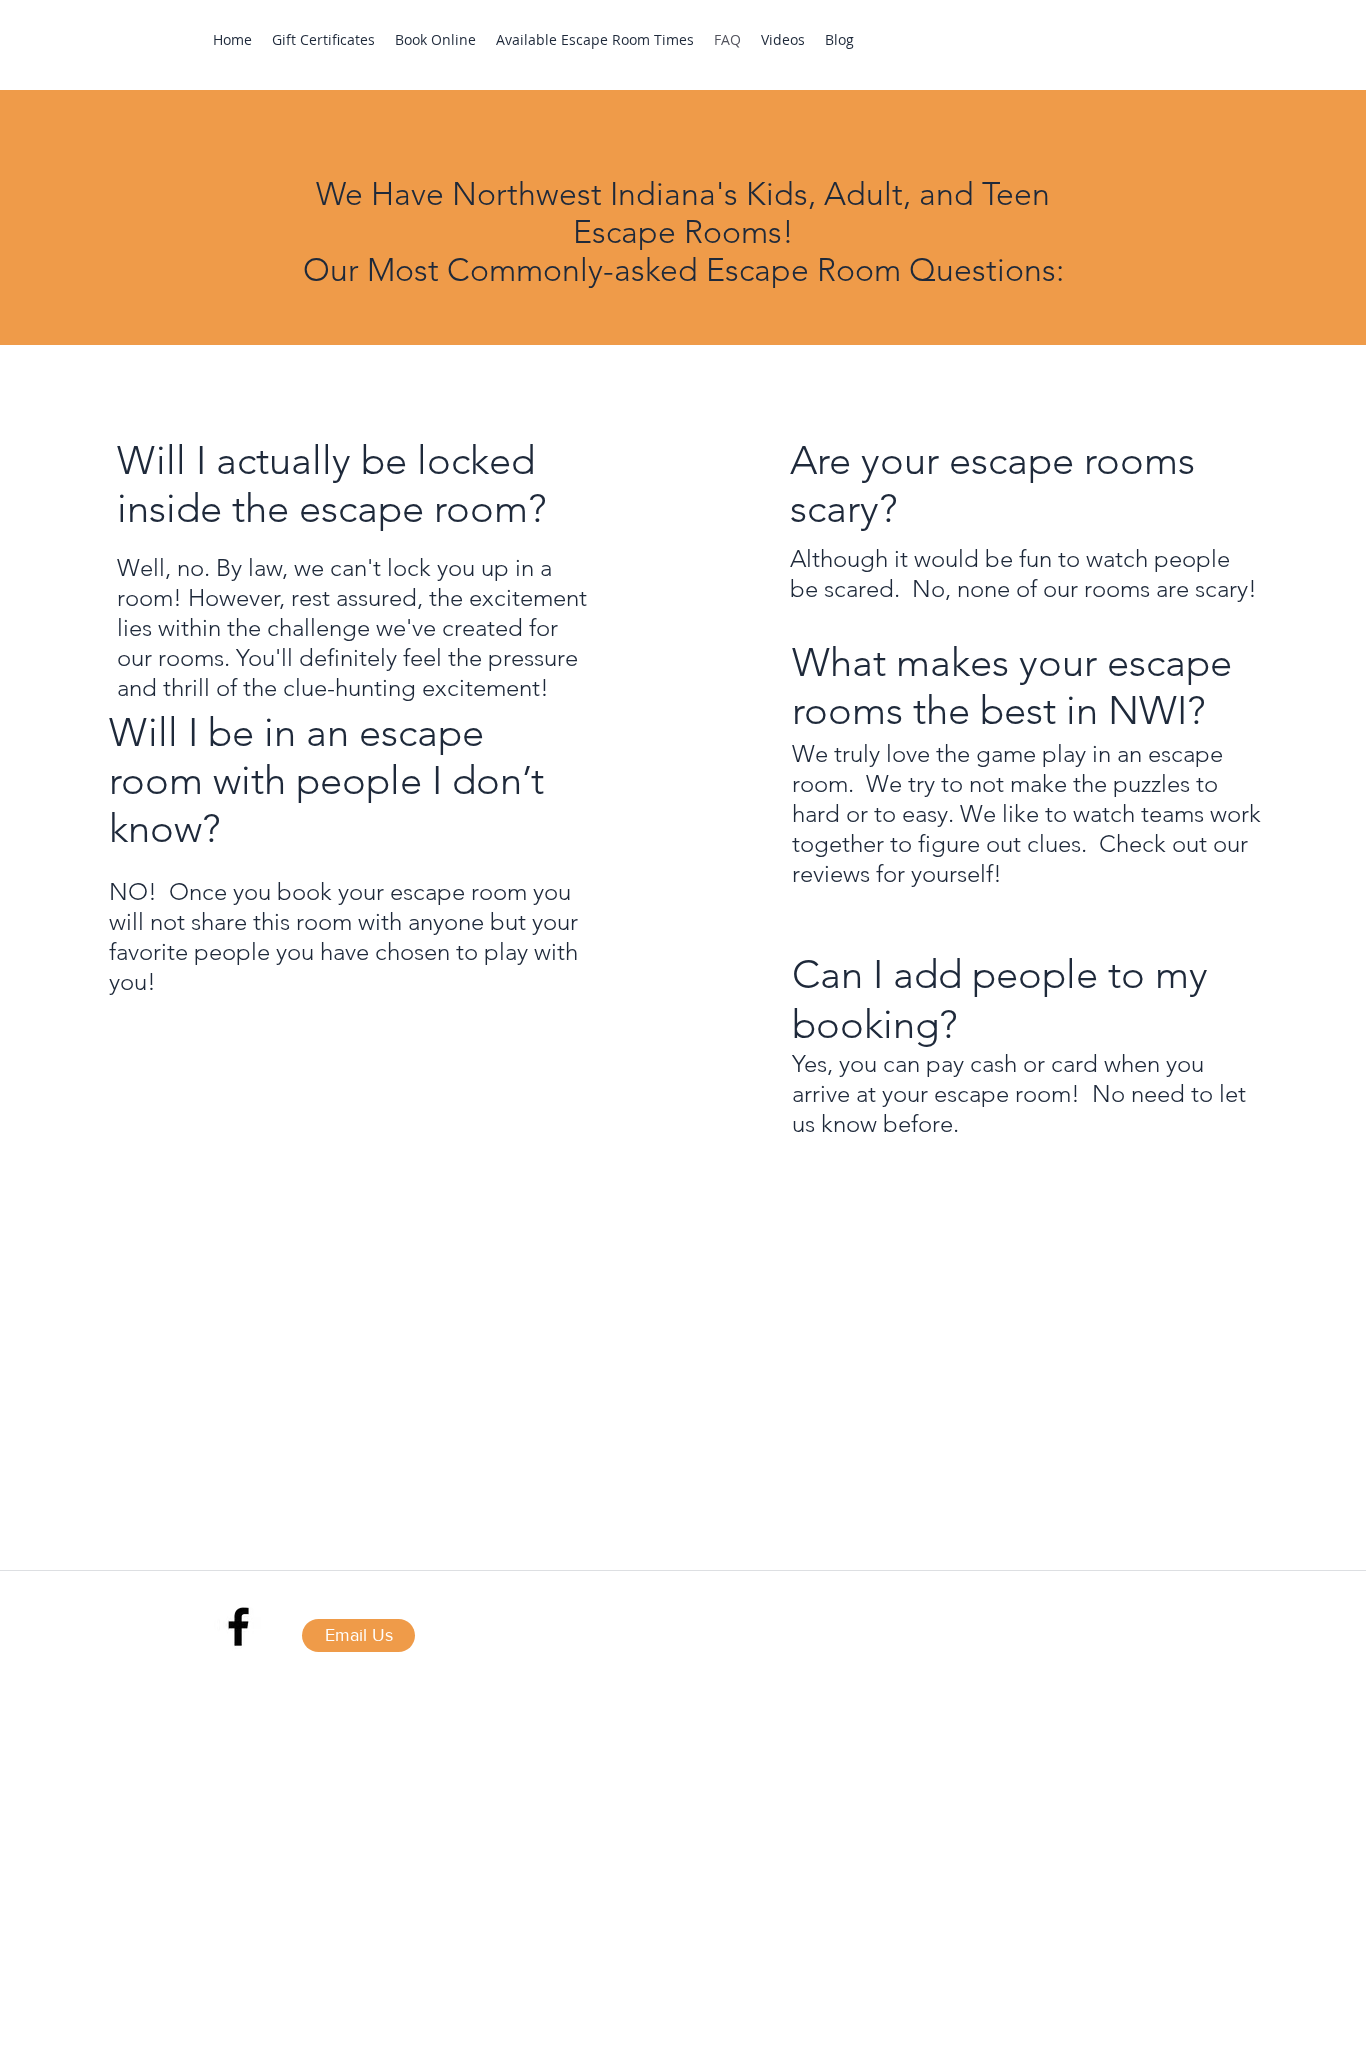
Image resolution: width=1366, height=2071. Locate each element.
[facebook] (238, 1626)
